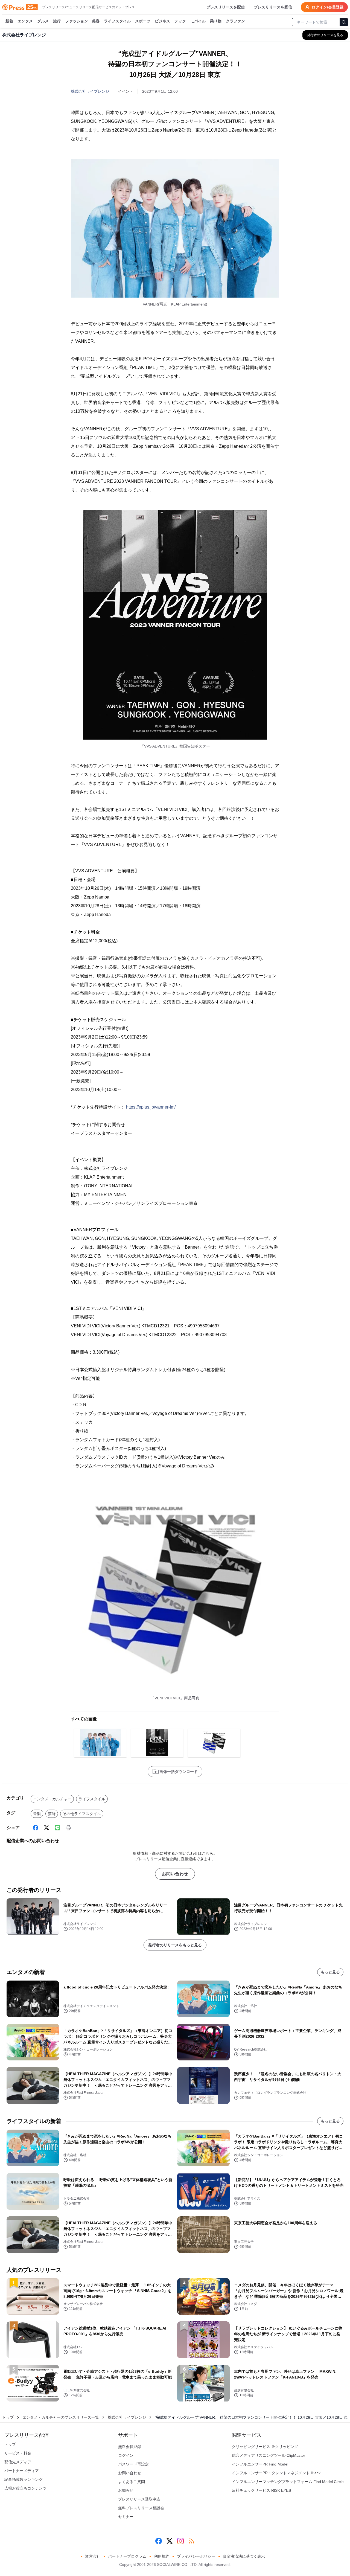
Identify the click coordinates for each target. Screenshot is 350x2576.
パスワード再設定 (133, 2464)
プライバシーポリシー (196, 2556)
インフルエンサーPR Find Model (260, 2464)
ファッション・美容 (82, 21)
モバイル (198, 21)
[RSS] (191, 2541)
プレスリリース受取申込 (139, 2499)
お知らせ (126, 2490)
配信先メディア (18, 2462)
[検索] (344, 22)
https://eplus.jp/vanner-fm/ (151, 1107)
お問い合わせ (175, 1874)
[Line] (57, 1828)
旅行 (57, 21)
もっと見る (330, 1972)
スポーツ (143, 21)
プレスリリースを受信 (273, 7)
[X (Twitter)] (46, 1828)
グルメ (43, 21)
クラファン (235, 21)
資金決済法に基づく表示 (244, 2556)
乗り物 (216, 21)
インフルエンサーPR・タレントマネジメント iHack (276, 2473)
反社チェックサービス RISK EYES (261, 2490)
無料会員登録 (130, 2447)
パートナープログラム (127, 2556)
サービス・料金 (18, 2453)
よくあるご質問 (132, 2482)
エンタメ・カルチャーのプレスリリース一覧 (61, 2417)
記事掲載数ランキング (24, 2479)
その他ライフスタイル (82, 1814)
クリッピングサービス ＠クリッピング (265, 2447)
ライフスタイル (117, 21)
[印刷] (68, 1828)
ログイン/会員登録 (328, 7)
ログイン (126, 2455)
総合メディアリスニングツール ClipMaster (269, 2455)
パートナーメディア (22, 2471)
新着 (9, 21)
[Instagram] (180, 2541)
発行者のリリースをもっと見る (175, 1945)
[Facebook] (36, 1828)
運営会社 (93, 2556)
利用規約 (162, 2556)
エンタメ (25, 21)
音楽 (37, 1814)
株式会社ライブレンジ (90, 91)
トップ (8, 2417)
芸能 (52, 1814)
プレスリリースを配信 (226, 7)
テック (180, 21)
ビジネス (162, 21)
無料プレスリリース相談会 (141, 2508)
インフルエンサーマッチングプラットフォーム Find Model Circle (288, 2482)
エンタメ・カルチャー (52, 1799)
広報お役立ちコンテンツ (25, 2488)
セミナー (126, 2517)
